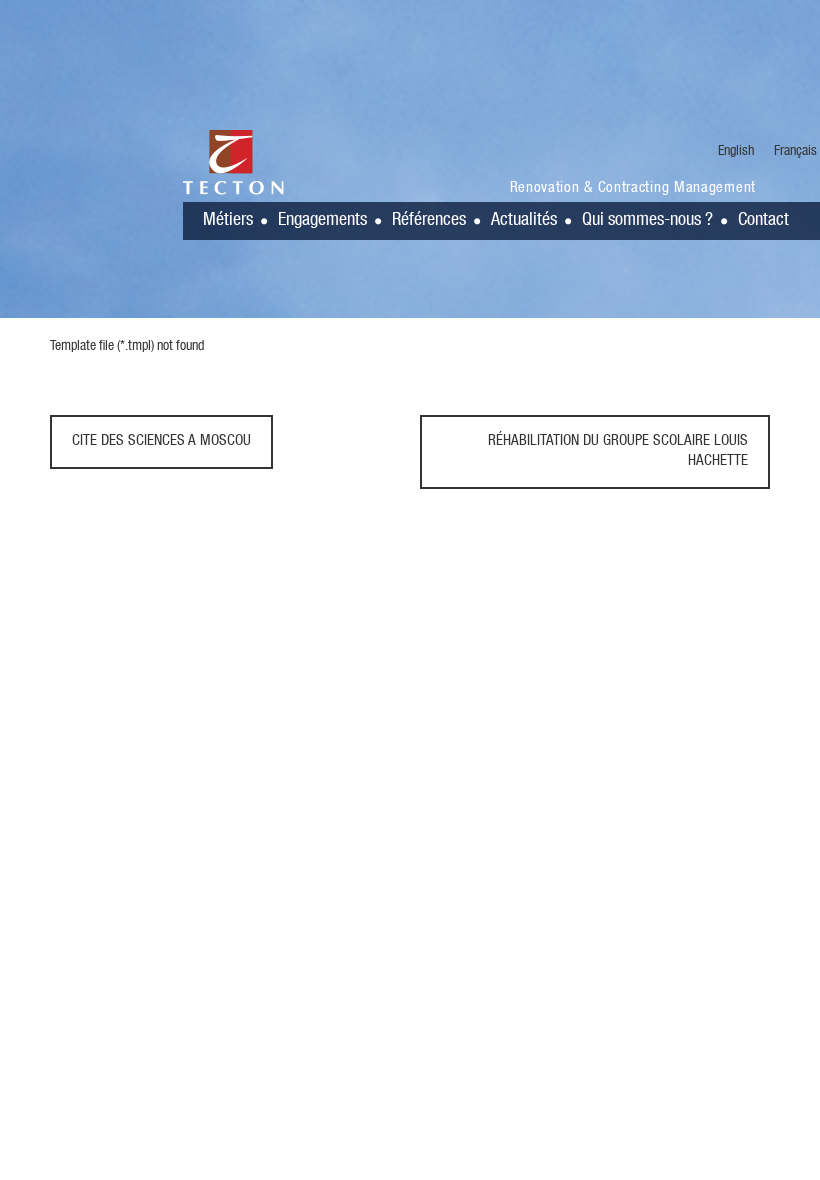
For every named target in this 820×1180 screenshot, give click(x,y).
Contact (763, 221)
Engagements (322, 221)
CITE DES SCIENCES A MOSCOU (161, 441)
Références (429, 221)
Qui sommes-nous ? (647, 221)
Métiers (228, 221)
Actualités (524, 221)
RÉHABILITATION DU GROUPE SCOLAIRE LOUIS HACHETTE (618, 451)
